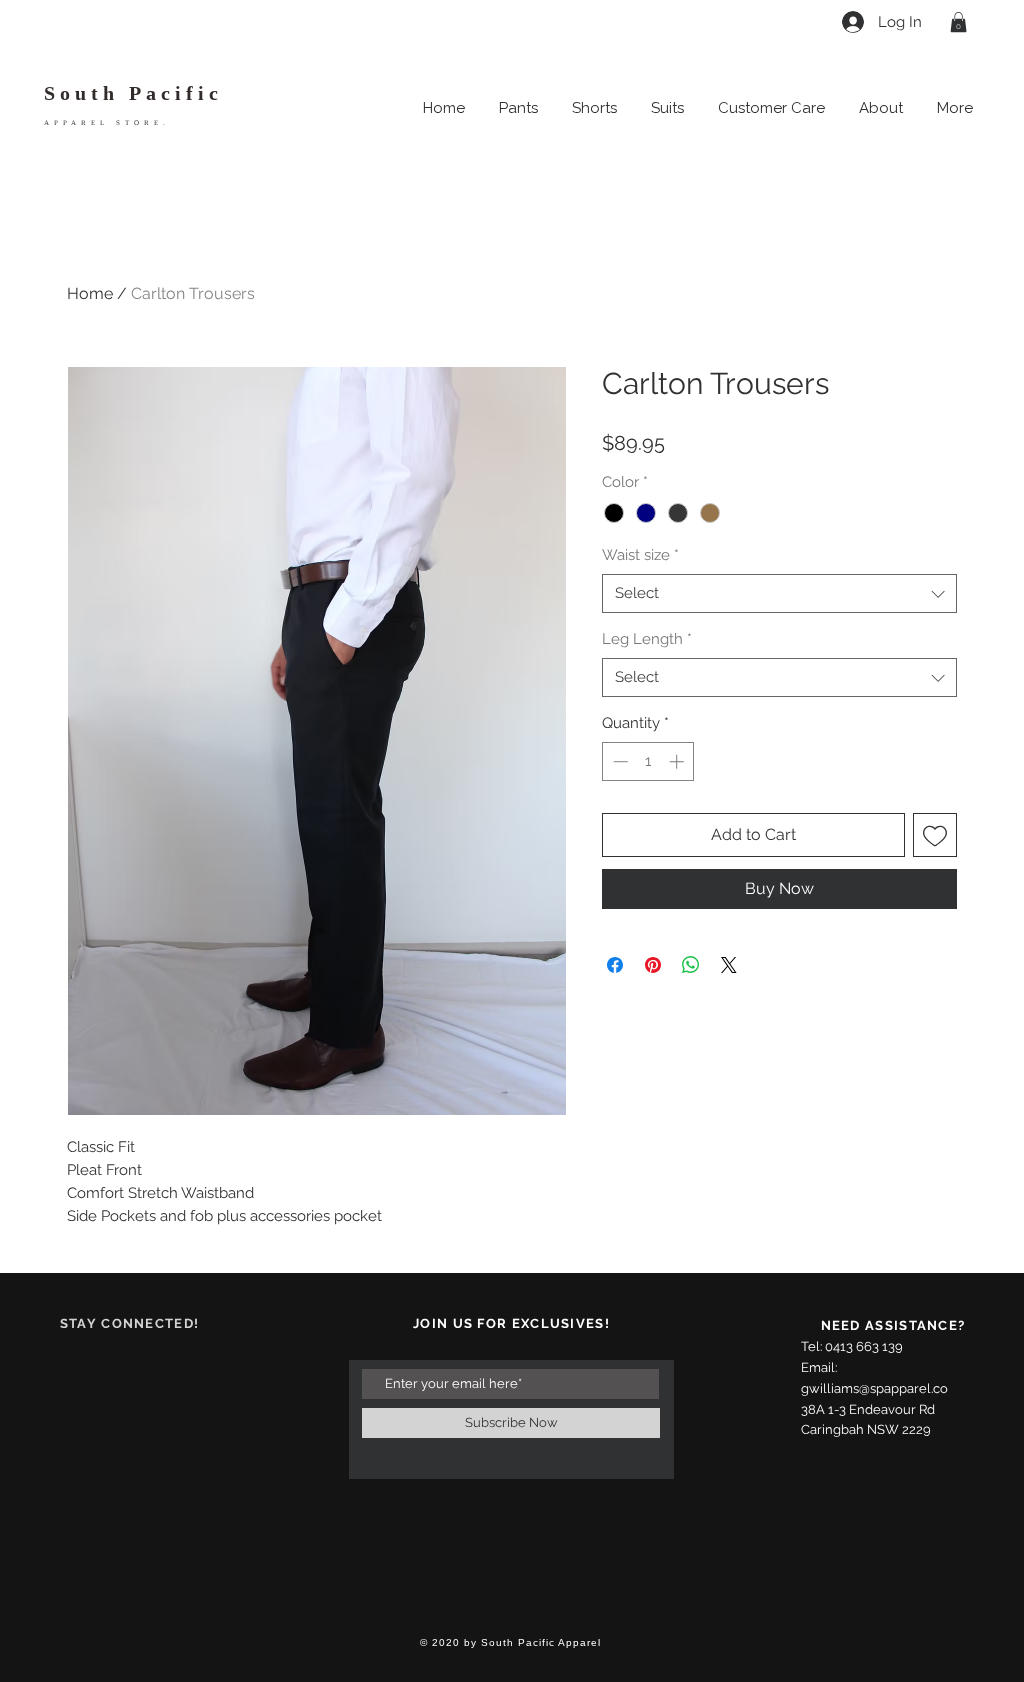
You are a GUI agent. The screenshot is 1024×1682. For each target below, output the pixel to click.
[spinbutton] (648, 761)
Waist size (640, 555)
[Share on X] (729, 965)
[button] (958, 22)
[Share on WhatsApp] (691, 965)
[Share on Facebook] (615, 965)
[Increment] (678, 761)
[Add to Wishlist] (935, 835)
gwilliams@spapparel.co (874, 1388)
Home (90, 293)
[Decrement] (618, 761)
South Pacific (133, 93)
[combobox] (779, 593)
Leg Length (647, 639)
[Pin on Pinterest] (653, 965)
